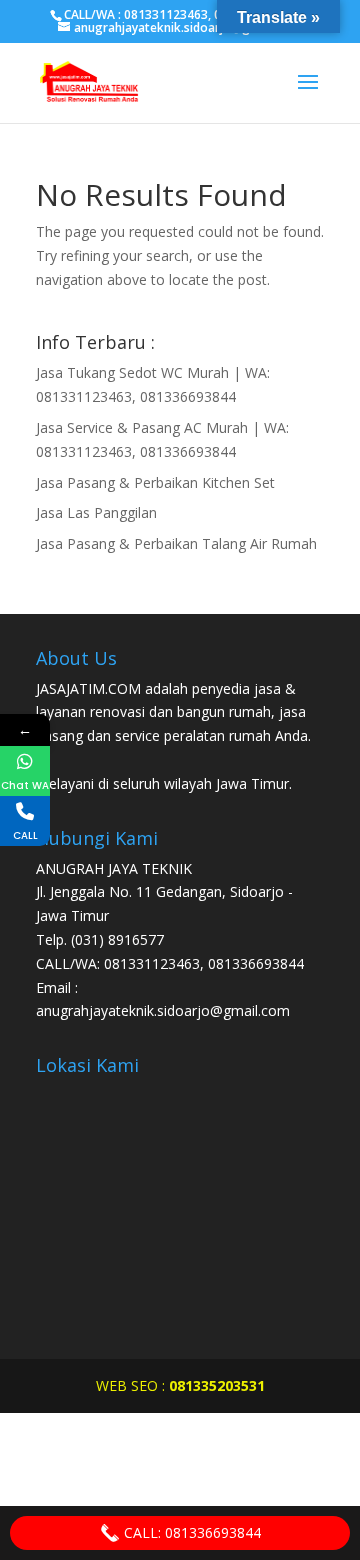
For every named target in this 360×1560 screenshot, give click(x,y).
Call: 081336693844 (190, 1532)
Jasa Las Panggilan (96, 512)
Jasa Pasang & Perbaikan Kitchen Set (155, 482)
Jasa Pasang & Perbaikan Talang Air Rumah (176, 543)
